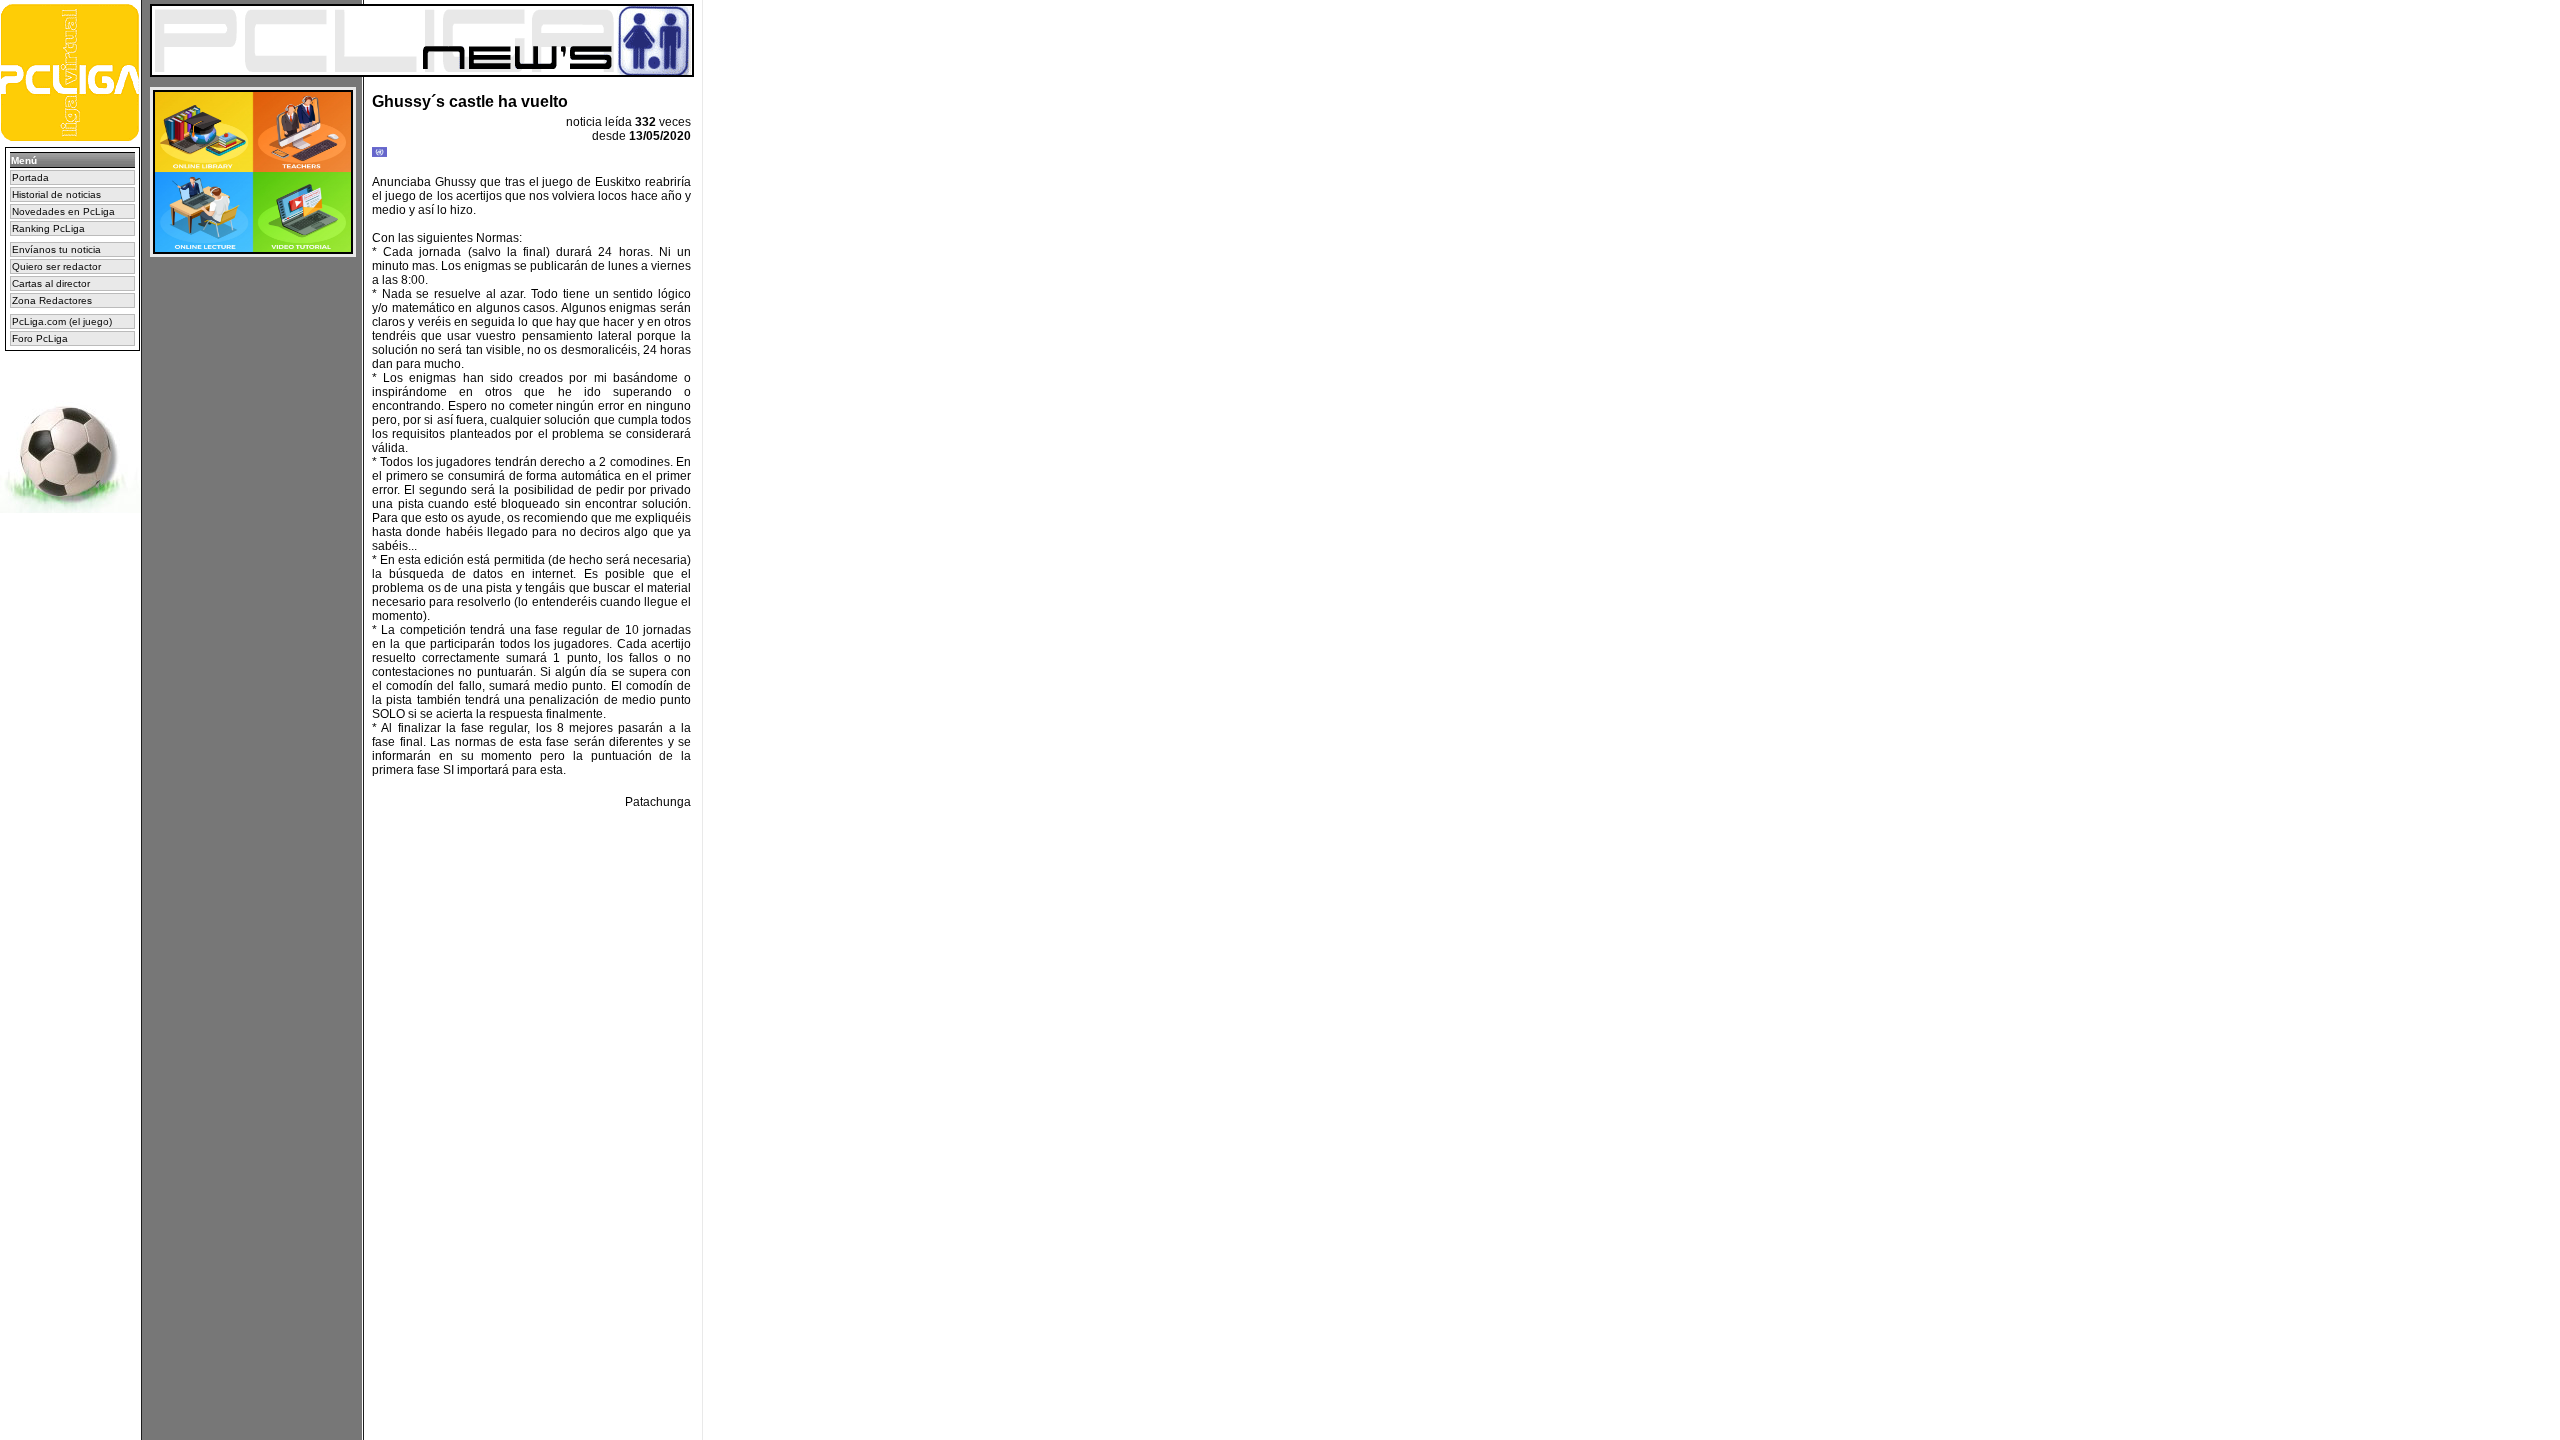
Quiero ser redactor (56, 266)
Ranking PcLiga (48, 228)
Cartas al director (51, 283)
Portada (30, 177)
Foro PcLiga (40, 338)
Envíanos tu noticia (56, 249)
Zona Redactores (52, 300)
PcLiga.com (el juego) (62, 321)
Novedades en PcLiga (63, 211)
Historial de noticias (56, 194)
